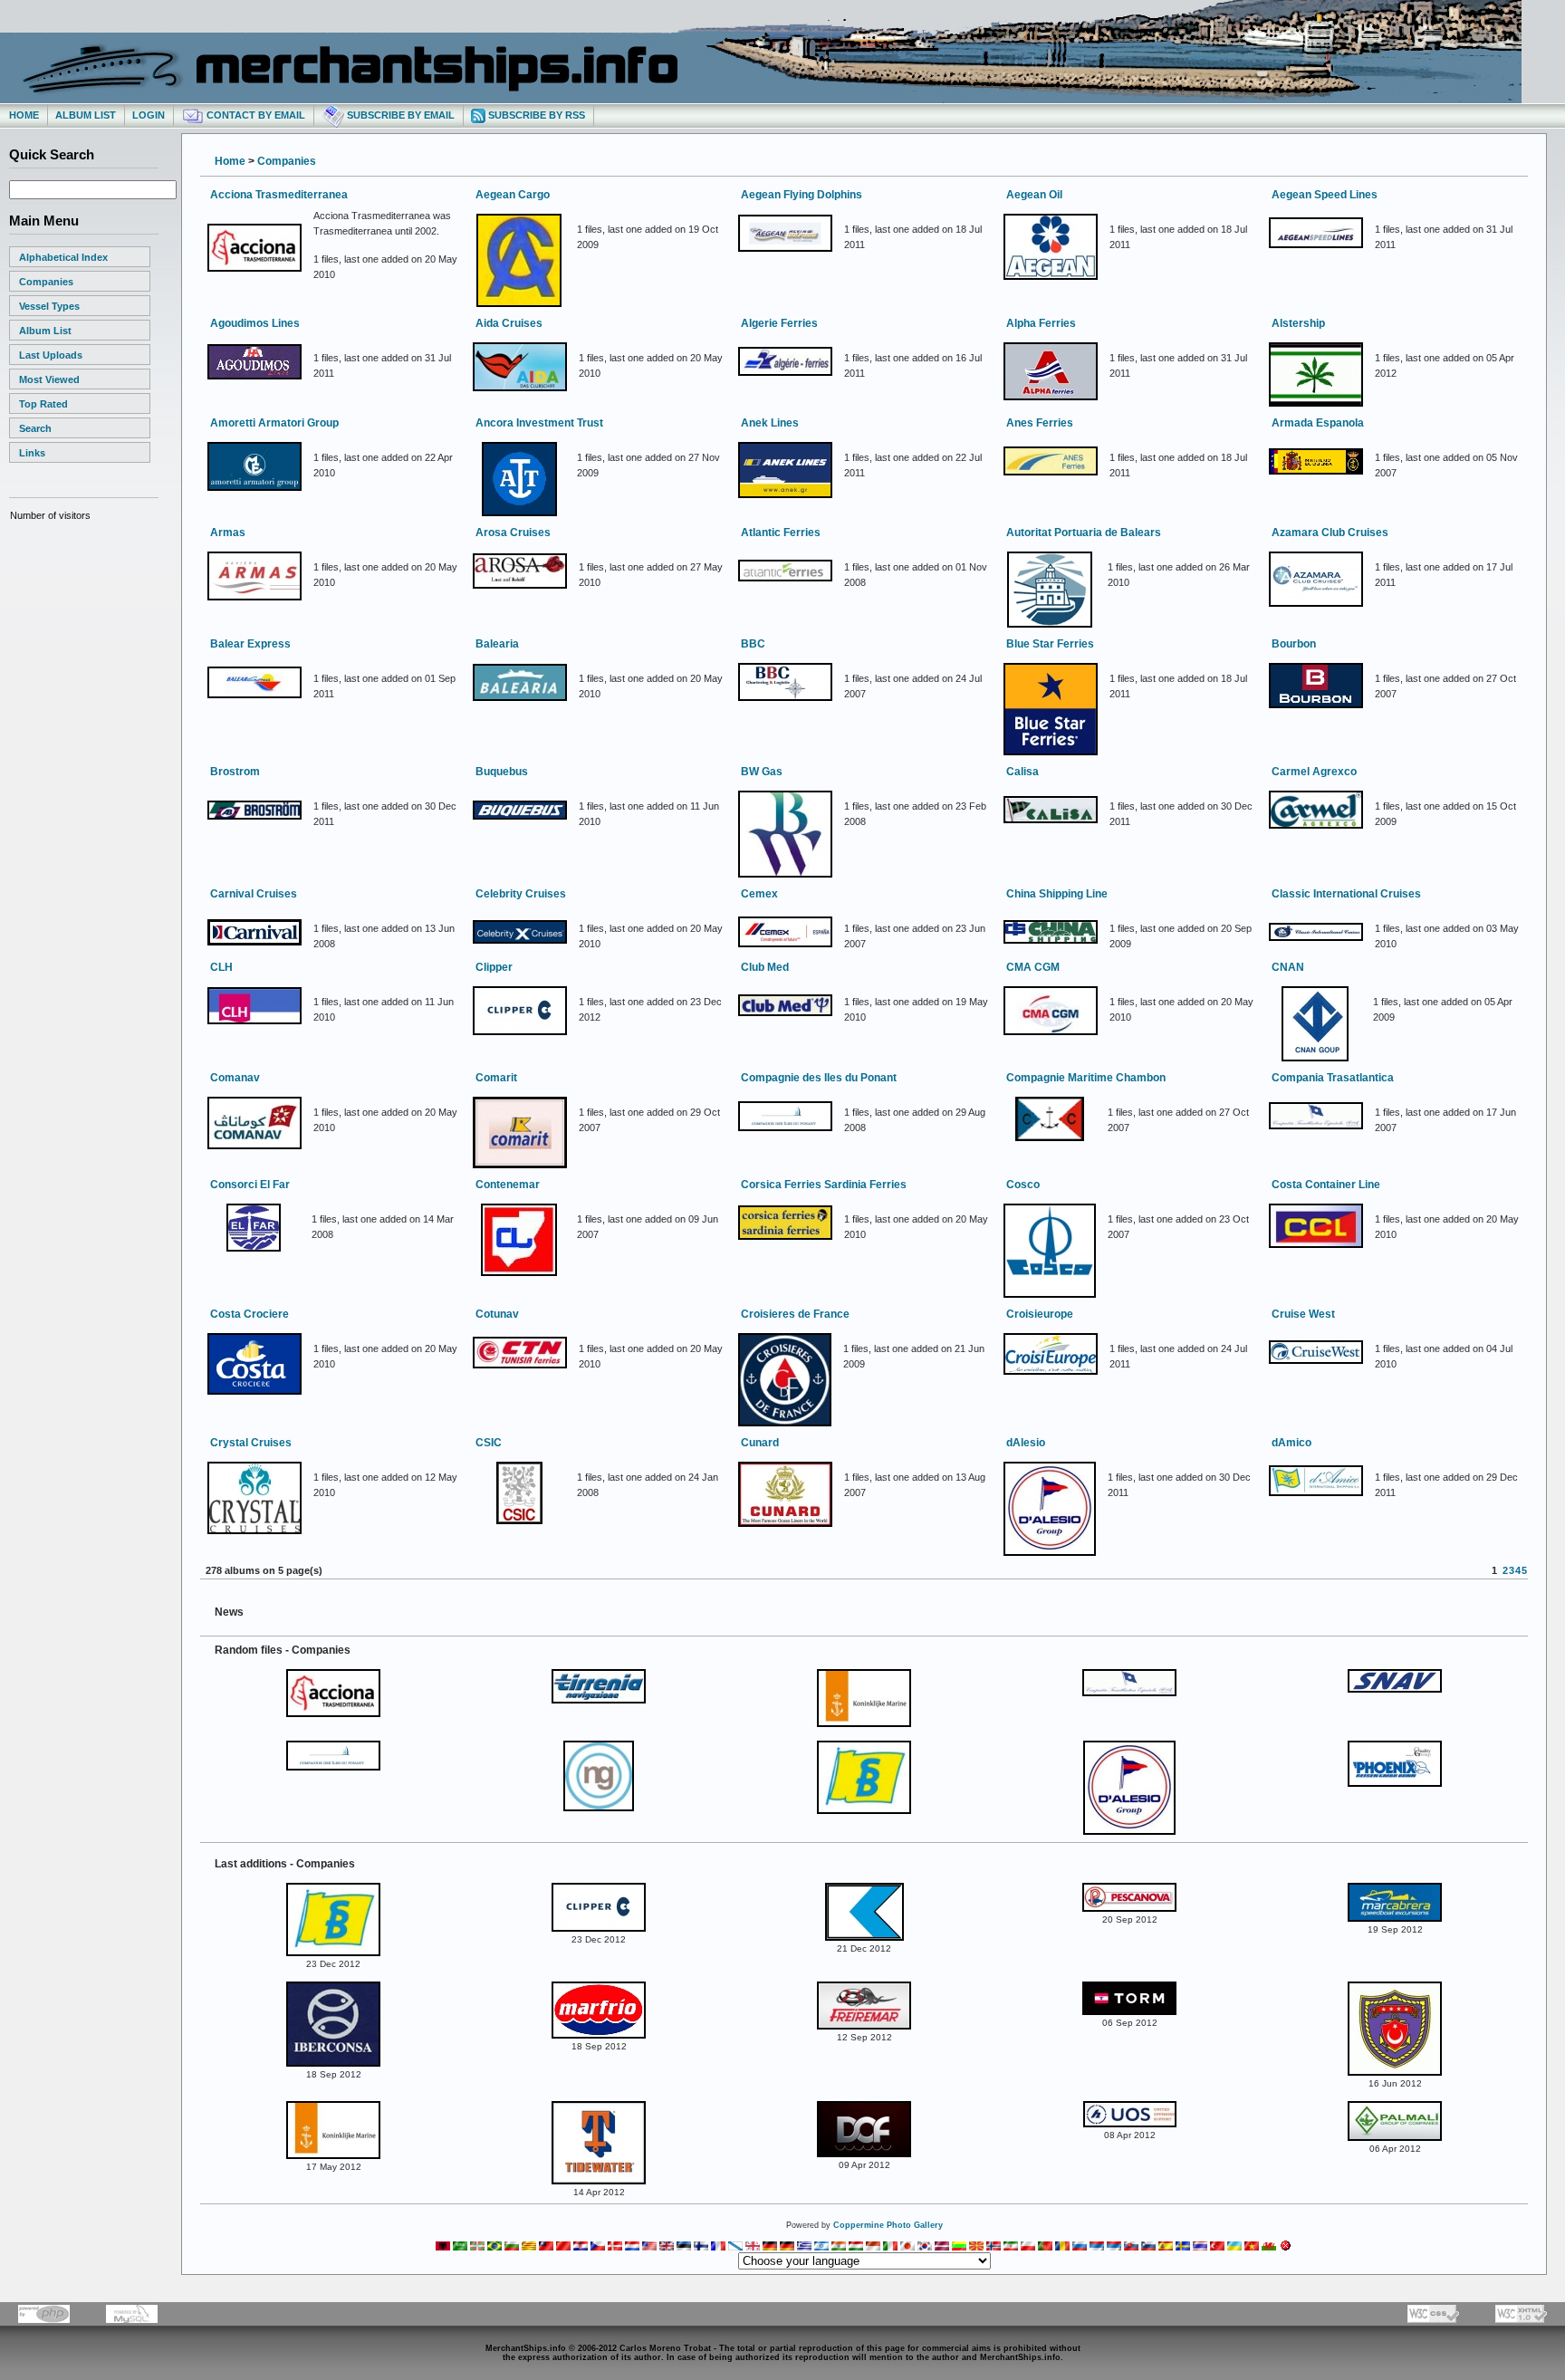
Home (24, 115)
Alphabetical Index (63, 257)
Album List (86, 115)
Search (35, 428)
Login (149, 115)
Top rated (43, 404)
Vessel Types (49, 306)
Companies (46, 282)
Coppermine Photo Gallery (888, 2225)
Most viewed (49, 379)
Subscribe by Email (399, 115)
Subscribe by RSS (535, 115)
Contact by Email (254, 115)
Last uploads (51, 355)
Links (32, 453)
